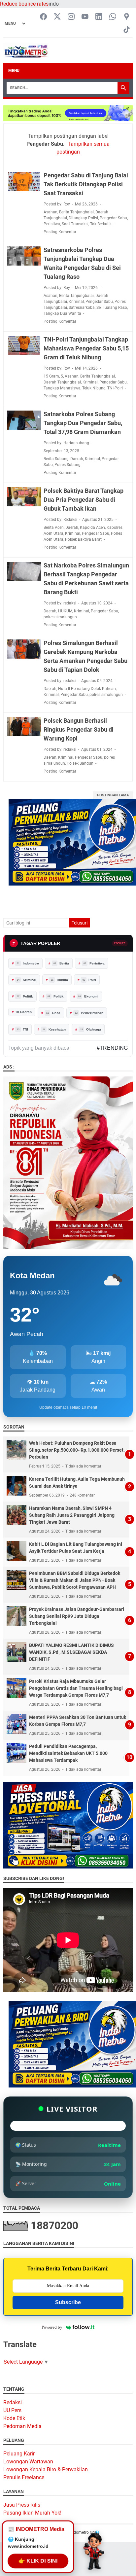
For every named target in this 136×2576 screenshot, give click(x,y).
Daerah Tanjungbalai (62, 382)
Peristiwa (52, 224)
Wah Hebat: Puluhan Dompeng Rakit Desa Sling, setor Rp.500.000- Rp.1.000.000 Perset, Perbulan (77, 1450)
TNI (23, 1029)
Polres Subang (68, 465)
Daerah (77, 459)
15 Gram (51, 376)
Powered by (52, 2327)
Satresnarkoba (82, 308)
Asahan (51, 212)
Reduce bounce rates (24, 4)
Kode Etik (14, 2418)
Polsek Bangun (80, 763)
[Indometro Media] (26, 51)
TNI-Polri (115, 388)
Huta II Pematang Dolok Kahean (87, 689)
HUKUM (65, 611)
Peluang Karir (19, 2454)
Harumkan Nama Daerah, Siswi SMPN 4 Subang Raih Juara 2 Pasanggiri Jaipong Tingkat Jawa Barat (72, 1515)
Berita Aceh (54, 527)
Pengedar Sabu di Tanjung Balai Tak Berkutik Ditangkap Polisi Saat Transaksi (86, 184)
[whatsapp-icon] (113, 17)
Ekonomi (88, 996)
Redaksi (13, 2402)
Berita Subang (56, 459)
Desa (53, 1013)
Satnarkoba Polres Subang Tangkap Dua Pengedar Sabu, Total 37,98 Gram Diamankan (83, 423)
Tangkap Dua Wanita (62, 313)
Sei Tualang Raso (112, 308)
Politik (25, 996)
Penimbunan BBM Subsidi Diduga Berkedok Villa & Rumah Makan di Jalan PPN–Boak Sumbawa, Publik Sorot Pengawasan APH (75, 1580)
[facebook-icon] (43, 17)
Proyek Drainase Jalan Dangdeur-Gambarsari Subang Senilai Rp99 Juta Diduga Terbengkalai (77, 1616)
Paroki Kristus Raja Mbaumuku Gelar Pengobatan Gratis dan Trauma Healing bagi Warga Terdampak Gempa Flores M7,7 (76, 1688)
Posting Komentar (60, 232)
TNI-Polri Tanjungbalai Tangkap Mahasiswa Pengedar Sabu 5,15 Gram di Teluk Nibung (86, 348)
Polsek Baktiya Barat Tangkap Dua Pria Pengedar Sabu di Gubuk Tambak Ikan (84, 500)
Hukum (60, 980)
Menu (14, 71)
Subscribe (68, 2302)
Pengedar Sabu (113, 218)
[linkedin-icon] (99, 17)
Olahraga (91, 1029)
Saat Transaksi (75, 224)
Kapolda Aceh (92, 527)
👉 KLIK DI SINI (38, 2562)
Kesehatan (54, 1029)
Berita (61, 963)
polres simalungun (60, 617)
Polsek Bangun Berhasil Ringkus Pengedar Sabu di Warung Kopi (79, 729)
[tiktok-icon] (127, 30)
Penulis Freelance (24, 2477)
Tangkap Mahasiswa (62, 388)
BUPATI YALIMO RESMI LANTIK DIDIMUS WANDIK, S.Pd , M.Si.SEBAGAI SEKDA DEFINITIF (71, 1652)
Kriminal (76, 302)
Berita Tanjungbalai (76, 212)
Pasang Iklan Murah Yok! (32, 2513)
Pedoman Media (22, 2426)
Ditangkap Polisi (83, 218)
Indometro (28, 963)
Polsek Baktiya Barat (83, 539)
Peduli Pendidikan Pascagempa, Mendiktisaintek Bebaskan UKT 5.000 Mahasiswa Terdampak (68, 1753)
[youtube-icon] (85, 17)
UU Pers (12, 2410)
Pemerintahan (89, 1013)
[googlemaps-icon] (127, 17)
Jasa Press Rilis (22, 2505)
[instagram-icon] (71, 17)
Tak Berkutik (101, 224)
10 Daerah (23, 1012)
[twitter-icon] (57, 17)
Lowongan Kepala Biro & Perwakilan (46, 2469)
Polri (89, 980)
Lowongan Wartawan (28, 2462)
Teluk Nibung (94, 388)
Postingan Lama (113, 795)
